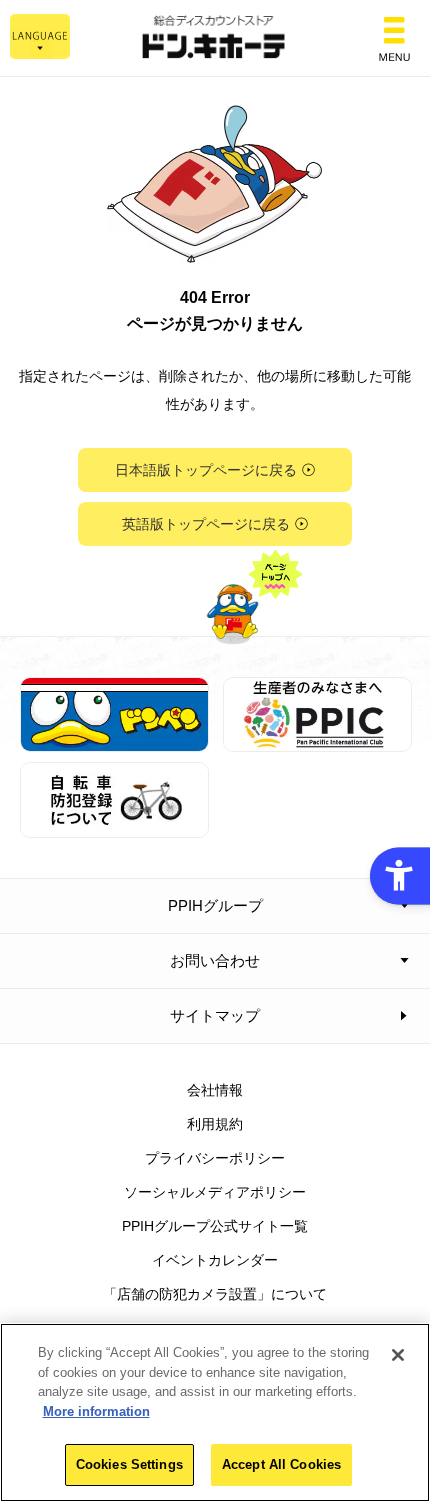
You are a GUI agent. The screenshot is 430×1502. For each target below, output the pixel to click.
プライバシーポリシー (215, 1158)
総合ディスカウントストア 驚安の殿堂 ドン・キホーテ (215, 38)
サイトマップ (215, 1015)
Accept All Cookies (281, 1464)
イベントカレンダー (215, 1260)
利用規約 (215, 1124)
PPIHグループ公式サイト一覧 (215, 1226)
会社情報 (215, 1090)
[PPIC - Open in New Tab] (317, 741)
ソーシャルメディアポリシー (215, 1192)
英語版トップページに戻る (206, 524)
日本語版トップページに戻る (206, 470)
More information (96, 1411)
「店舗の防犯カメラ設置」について (215, 1294)
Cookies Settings (129, 1464)
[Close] (398, 1355)
